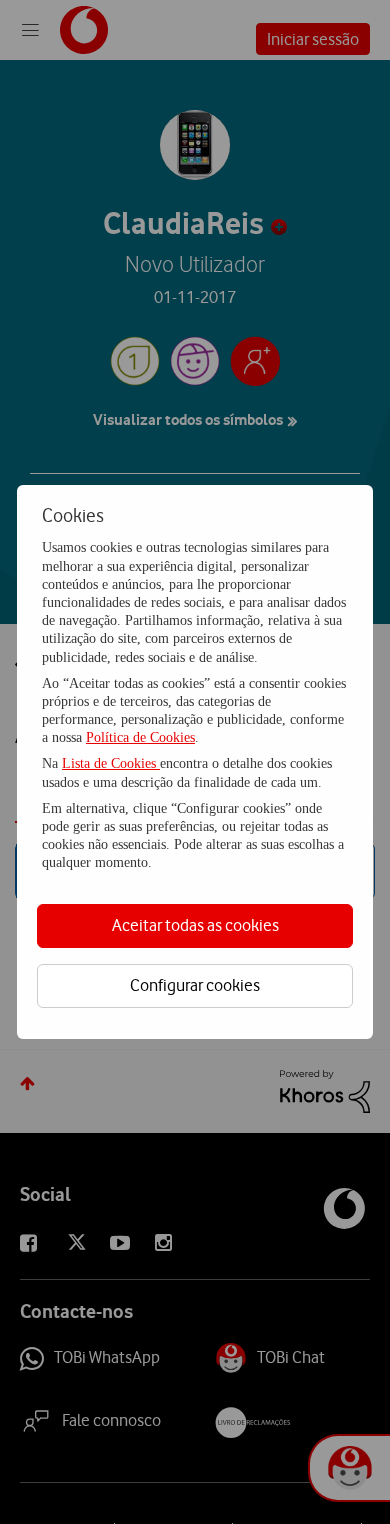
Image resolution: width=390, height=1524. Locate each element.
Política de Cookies (140, 737)
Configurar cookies (195, 985)
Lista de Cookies (111, 763)
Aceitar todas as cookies (195, 925)
